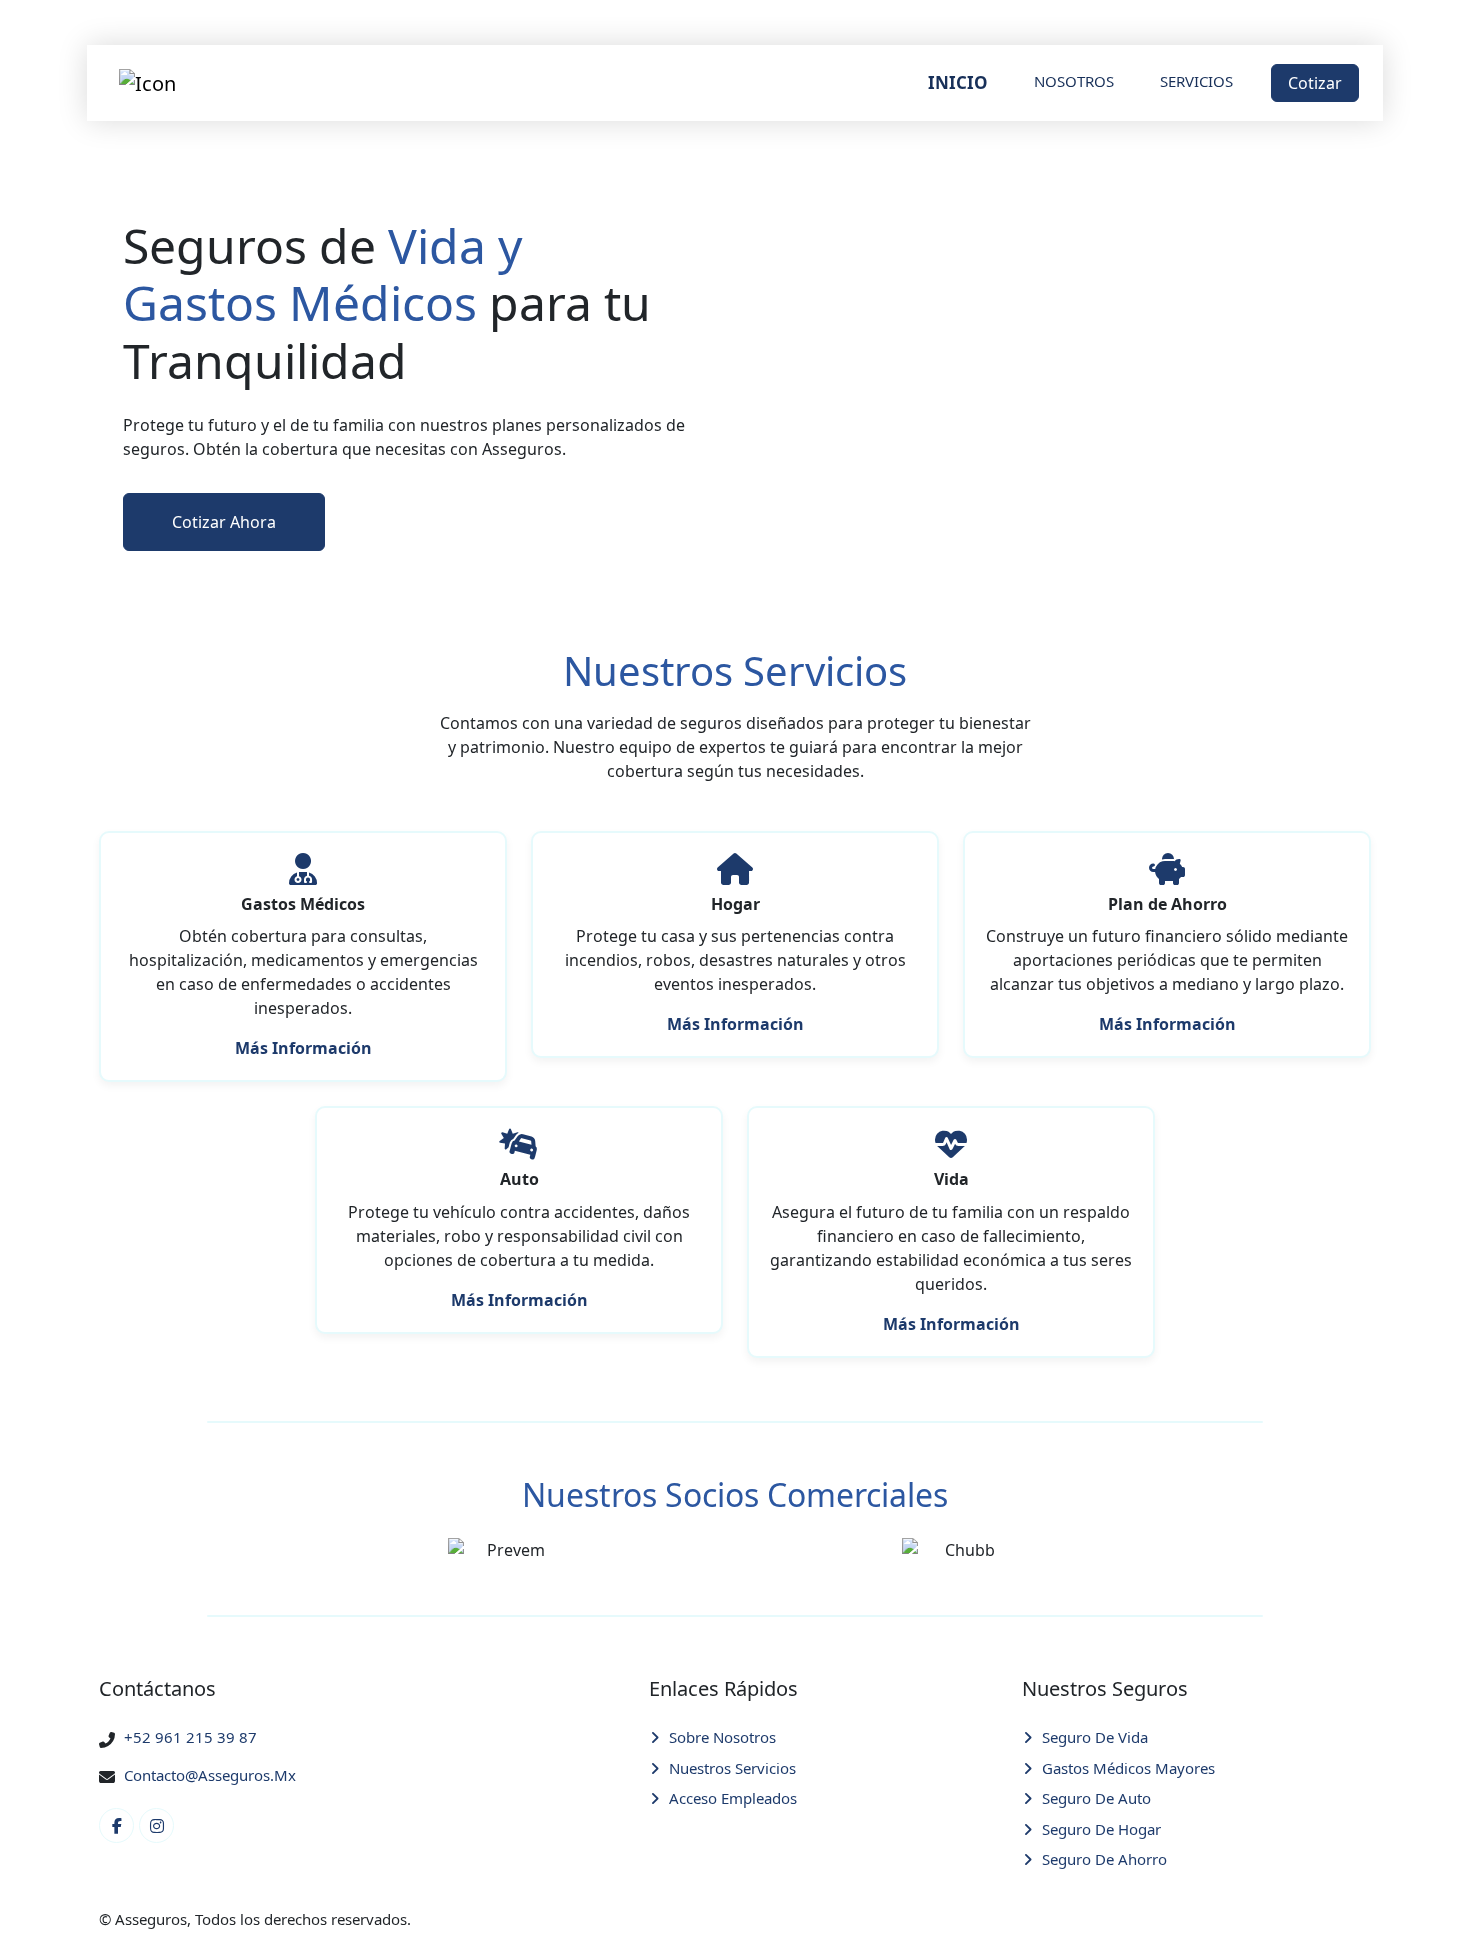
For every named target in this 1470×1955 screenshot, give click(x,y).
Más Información (303, 1048)
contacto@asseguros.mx (210, 1775)
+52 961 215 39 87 (190, 1737)
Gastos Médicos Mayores (1128, 1768)
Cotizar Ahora (224, 522)
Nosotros (1074, 81)
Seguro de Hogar (1101, 1829)
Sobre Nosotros (722, 1737)
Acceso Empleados (733, 1798)
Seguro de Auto (1096, 1798)
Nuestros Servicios (732, 1768)
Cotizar (1315, 83)
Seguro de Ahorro (1104, 1859)
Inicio (958, 82)
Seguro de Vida (1095, 1737)
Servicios (1196, 81)
